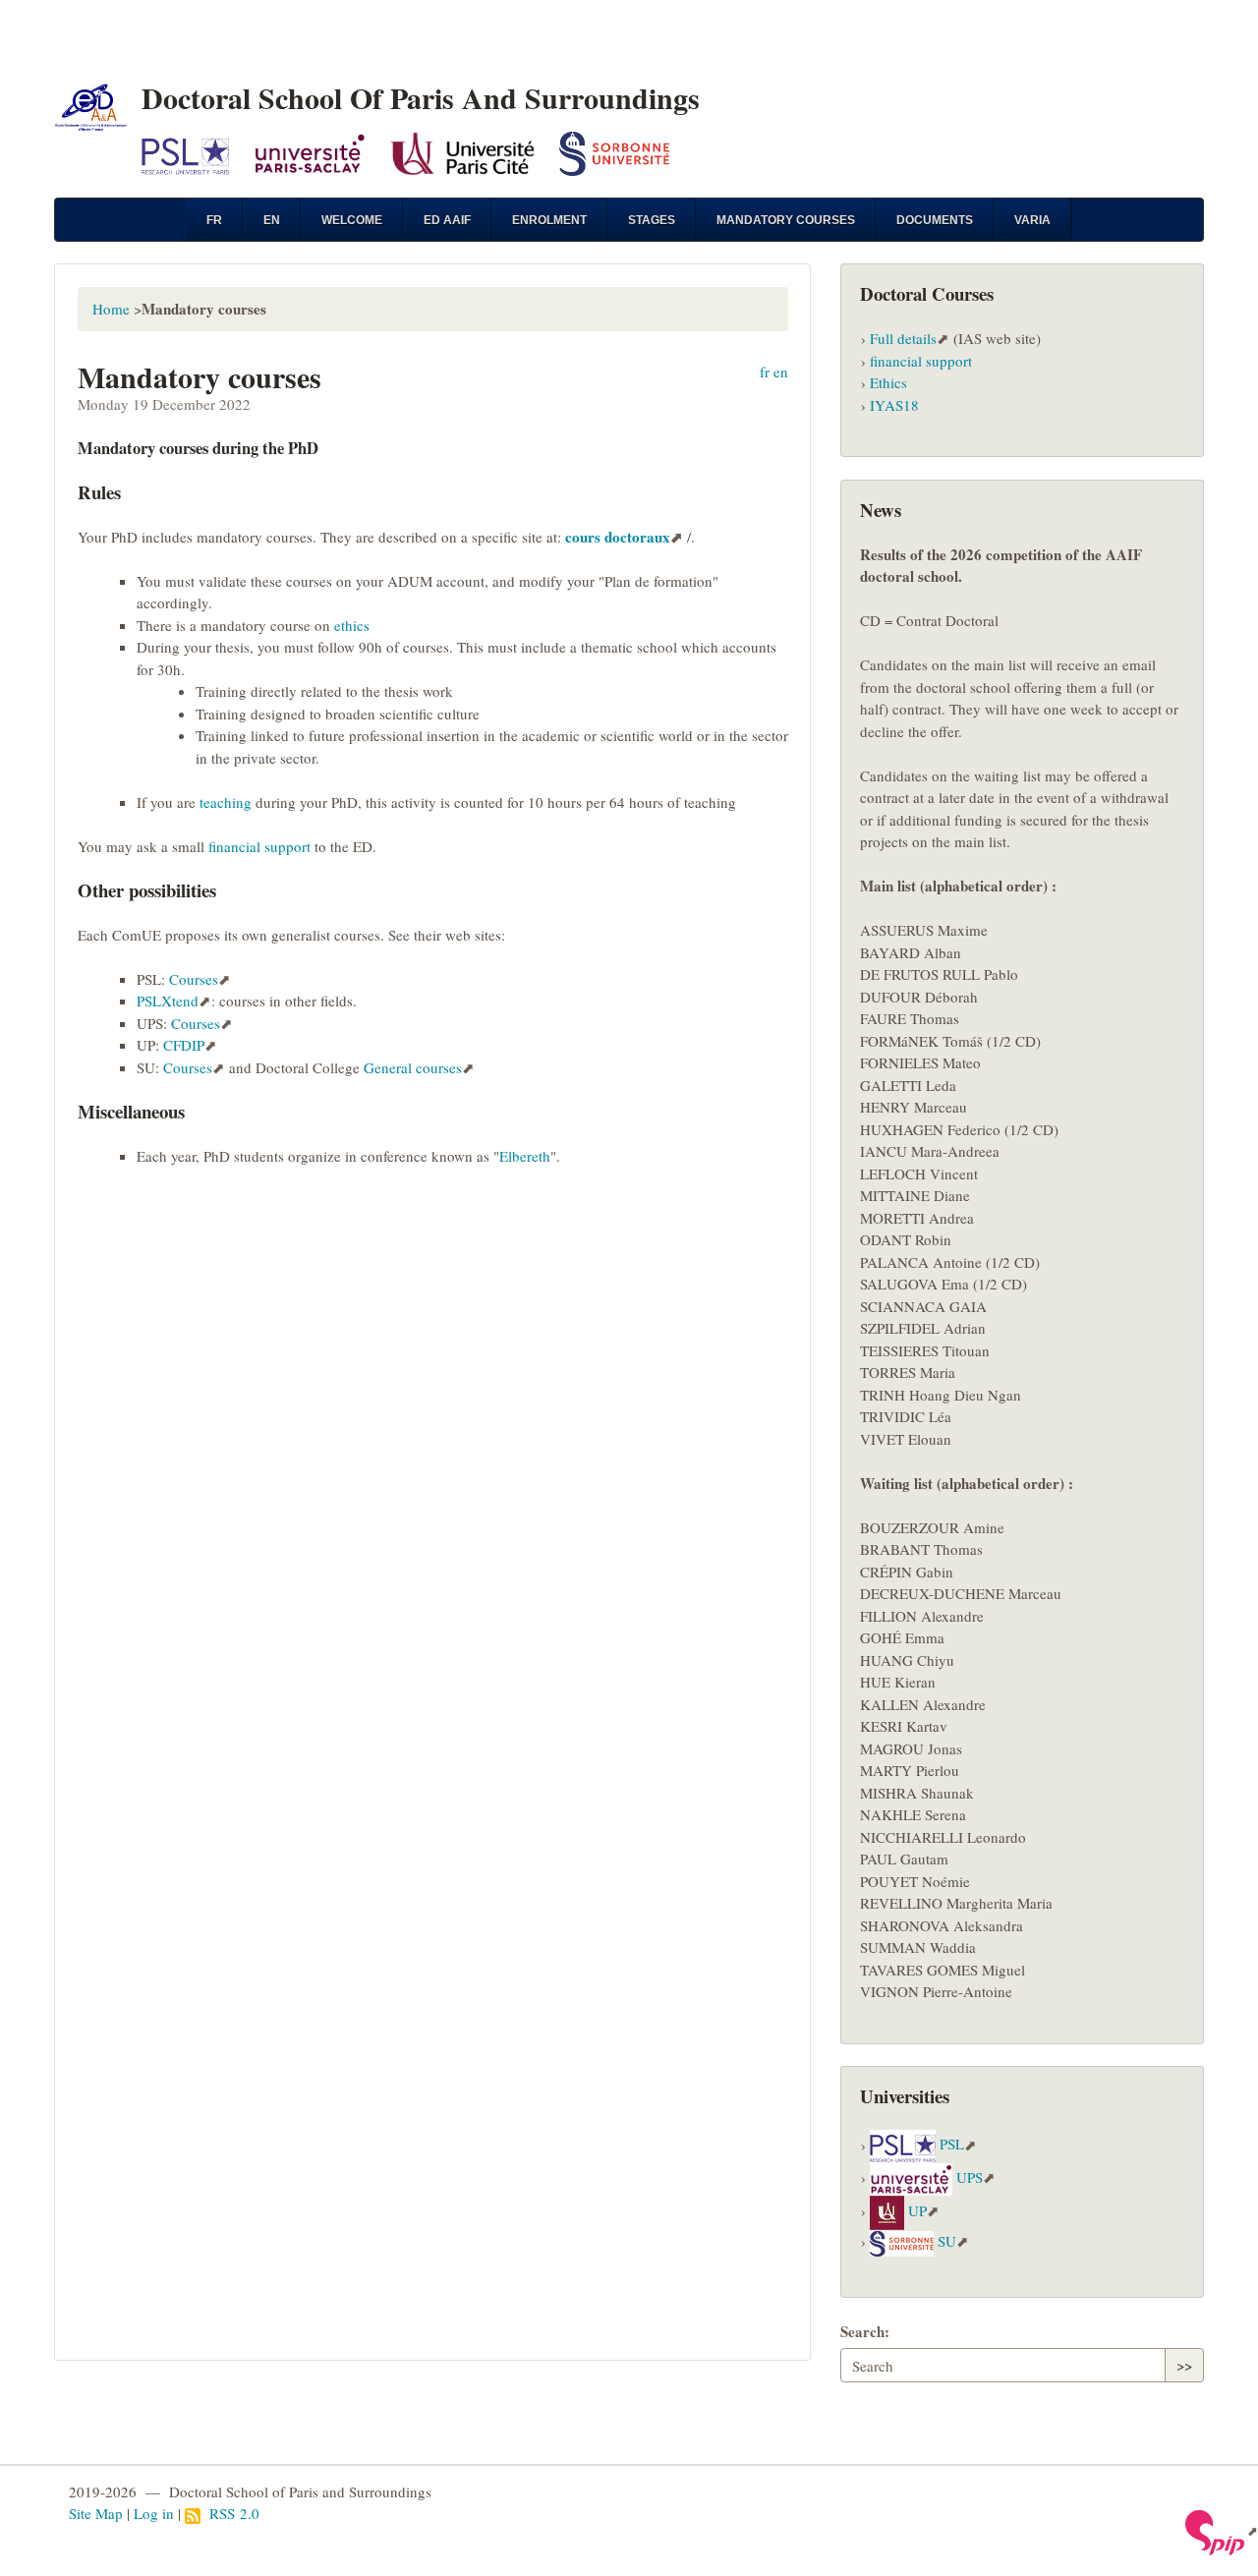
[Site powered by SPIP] (1222, 2531)
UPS (970, 2177)
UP (917, 2210)
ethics (352, 625)
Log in (154, 2513)
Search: (865, 2331)
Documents (935, 220)
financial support (259, 846)
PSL (952, 2145)
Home (111, 309)
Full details (903, 338)
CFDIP (184, 1045)
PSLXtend (168, 1001)
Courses (194, 979)
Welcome (352, 220)
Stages (652, 220)
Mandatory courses (786, 220)
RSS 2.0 (230, 2513)
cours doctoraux (618, 537)
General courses (413, 1067)
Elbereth (525, 1156)
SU (947, 2241)
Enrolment (549, 220)
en (272, 220)
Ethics (888, 382)
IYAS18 (894, 405)
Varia (1032, 220)
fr (214, 220)
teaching (226, 802)
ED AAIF (447, 220)
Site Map (96, 2513)
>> (1184, 2365)
